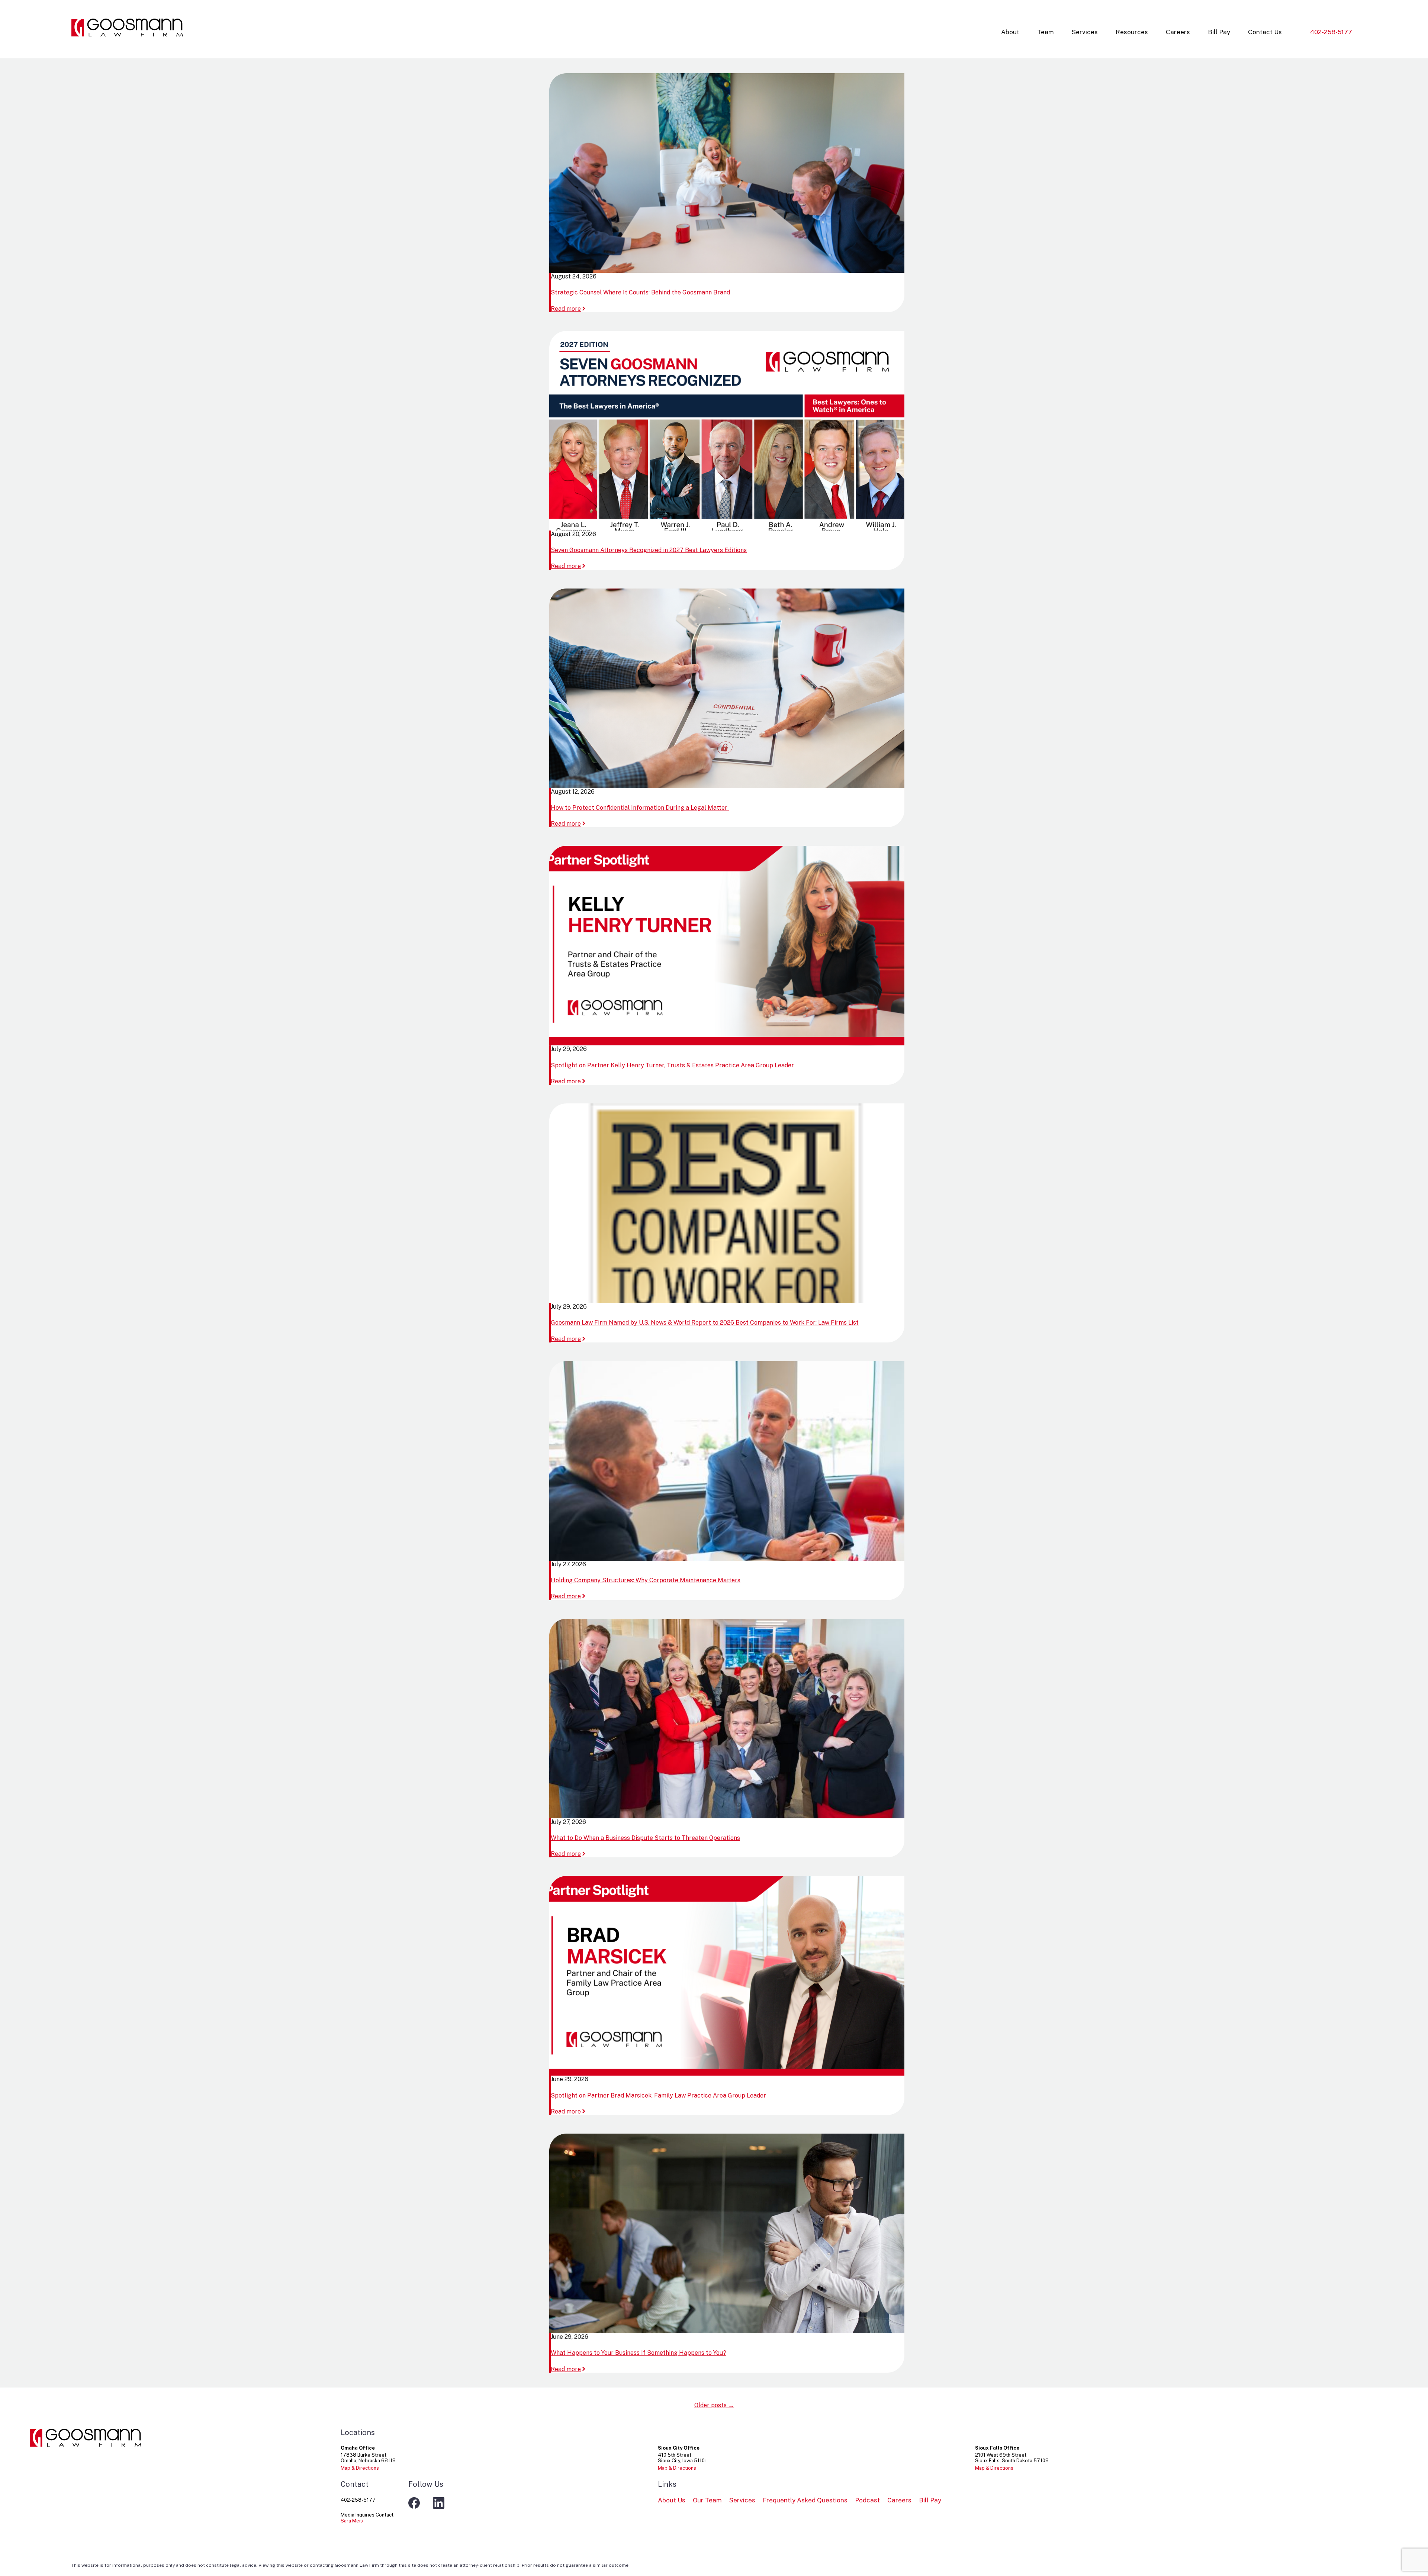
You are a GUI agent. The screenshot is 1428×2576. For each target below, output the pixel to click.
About (1010, 32)
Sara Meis (352, 2521)
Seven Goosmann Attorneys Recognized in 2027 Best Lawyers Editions (649, 550)
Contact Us (1265, 32)
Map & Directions (360, 2468)
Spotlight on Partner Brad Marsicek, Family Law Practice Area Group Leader (658, 2095)
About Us (672, 2500)
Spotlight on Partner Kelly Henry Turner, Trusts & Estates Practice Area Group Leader (672, 1065)
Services (1085, 32)
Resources (1132, 32)
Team (1046, 32)
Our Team (707, 2500)
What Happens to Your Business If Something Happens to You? (639, 2353)
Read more (569, 309)
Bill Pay (1219, 32)
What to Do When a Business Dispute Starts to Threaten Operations (645, 1838)
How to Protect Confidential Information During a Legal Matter (640, 808)
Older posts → (714, 2405)
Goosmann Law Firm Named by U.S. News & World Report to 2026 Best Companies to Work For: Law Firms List (705, 1323)
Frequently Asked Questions (805, 2500)
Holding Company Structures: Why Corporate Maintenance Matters (646, 1580)
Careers (1178, 32)
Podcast (867, 2500)
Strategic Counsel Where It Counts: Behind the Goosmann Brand (640, 292)
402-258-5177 (1331, 32)
